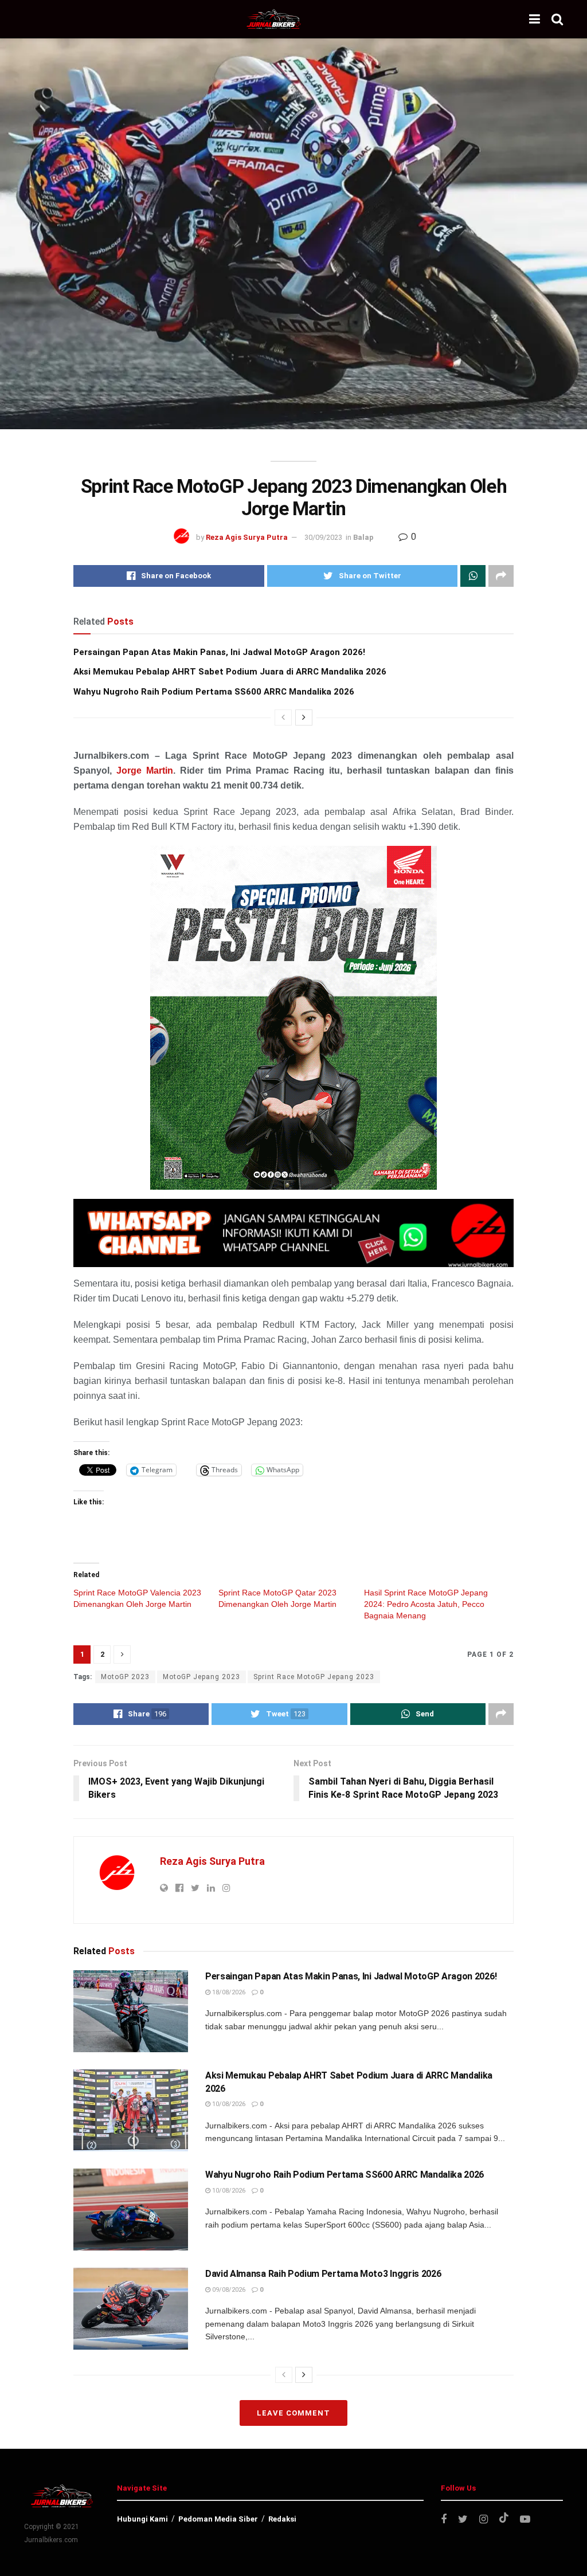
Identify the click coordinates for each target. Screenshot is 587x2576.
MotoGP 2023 (125, 1677)
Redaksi (282, 2519)
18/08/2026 (228, 1992)
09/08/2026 (228, 2290)
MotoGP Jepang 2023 (201, 1677)
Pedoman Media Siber (218, 2519)
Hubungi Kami (142, 2519)
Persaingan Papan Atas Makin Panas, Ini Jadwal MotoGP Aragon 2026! (219, 652)
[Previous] (283, 717)
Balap (363, 537)
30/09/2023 (323, 537)
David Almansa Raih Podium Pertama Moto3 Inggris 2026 (323, 2274)
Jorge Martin (145, 771)
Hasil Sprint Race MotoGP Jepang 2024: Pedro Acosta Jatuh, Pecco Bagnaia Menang (426, 1604)
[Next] (304, 717)
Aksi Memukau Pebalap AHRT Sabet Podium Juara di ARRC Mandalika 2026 (230, 672)
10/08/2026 (228, 2104)
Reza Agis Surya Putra (247, 537)
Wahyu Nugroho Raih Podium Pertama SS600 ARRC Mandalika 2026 (214, 692)
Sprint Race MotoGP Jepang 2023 (314, 1677)
